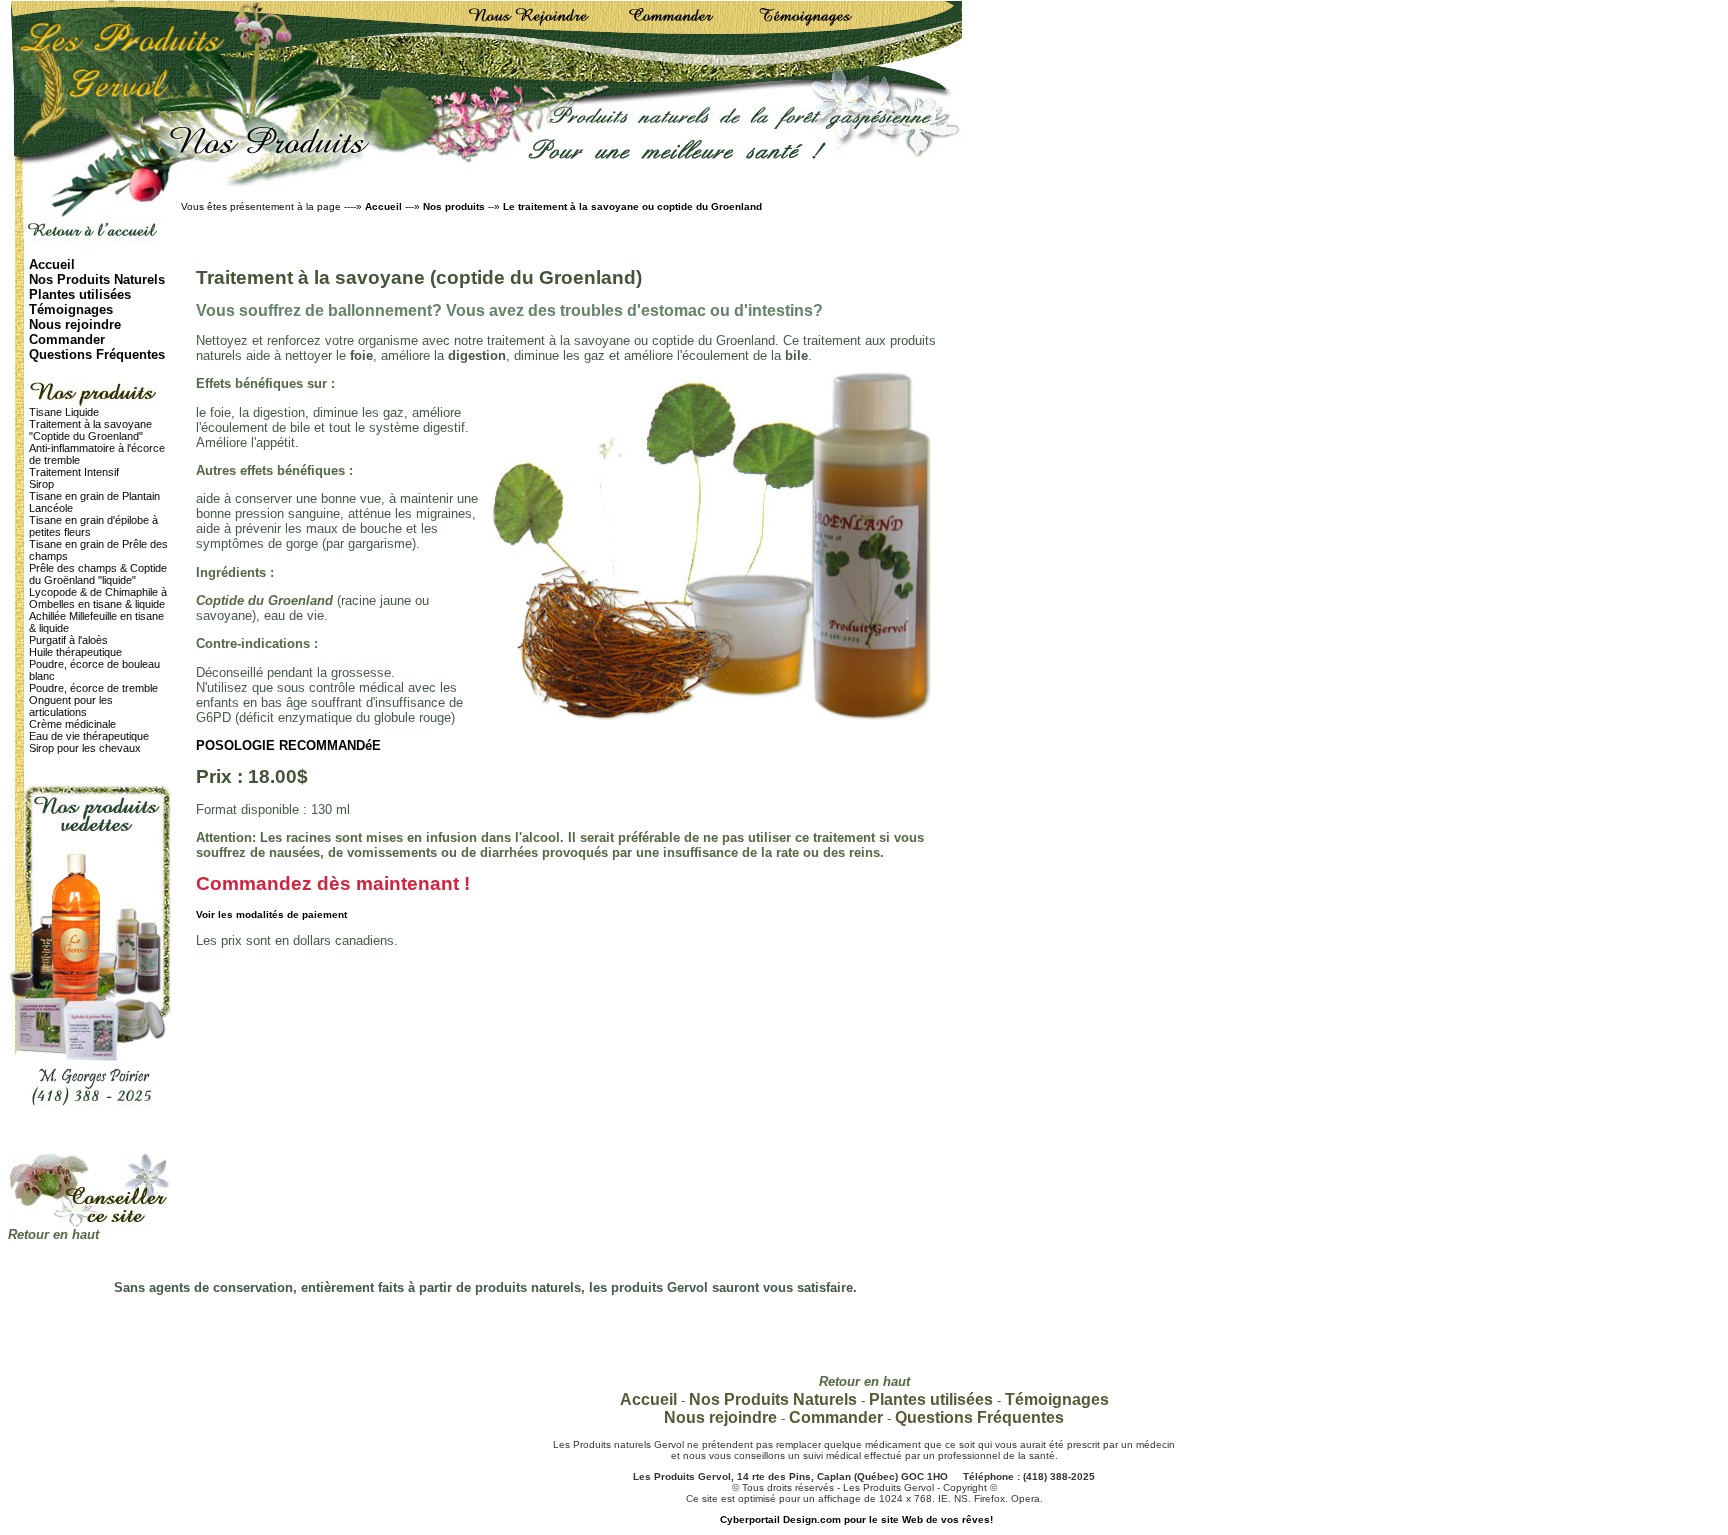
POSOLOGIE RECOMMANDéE (288, 745)
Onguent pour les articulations (71, 706)
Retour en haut (53, 1234)
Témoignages (71, 309)
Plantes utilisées (80, 294)
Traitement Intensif (74, 472)
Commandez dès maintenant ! (333, 883)
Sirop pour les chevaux (85, 748)
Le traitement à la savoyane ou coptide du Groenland (632, 206)
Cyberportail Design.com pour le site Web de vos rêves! (856, 1519)
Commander (67, 339)
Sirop (41, 484)
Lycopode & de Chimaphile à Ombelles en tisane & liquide (98, 598)
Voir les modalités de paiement (271, 914)
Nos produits (455, 206)
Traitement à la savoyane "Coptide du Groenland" (90, 430)
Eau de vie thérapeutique (89, 736)
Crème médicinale (72, 724)
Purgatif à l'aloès (68, 640)
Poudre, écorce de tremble (93, 688)
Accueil (383, 206)
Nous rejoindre (75, 324)
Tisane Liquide (64, 412)
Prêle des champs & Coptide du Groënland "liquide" (98, 574)
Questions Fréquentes (97, 354)
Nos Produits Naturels (97, 279)
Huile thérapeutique (75, 652)
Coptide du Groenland (264, 600)
